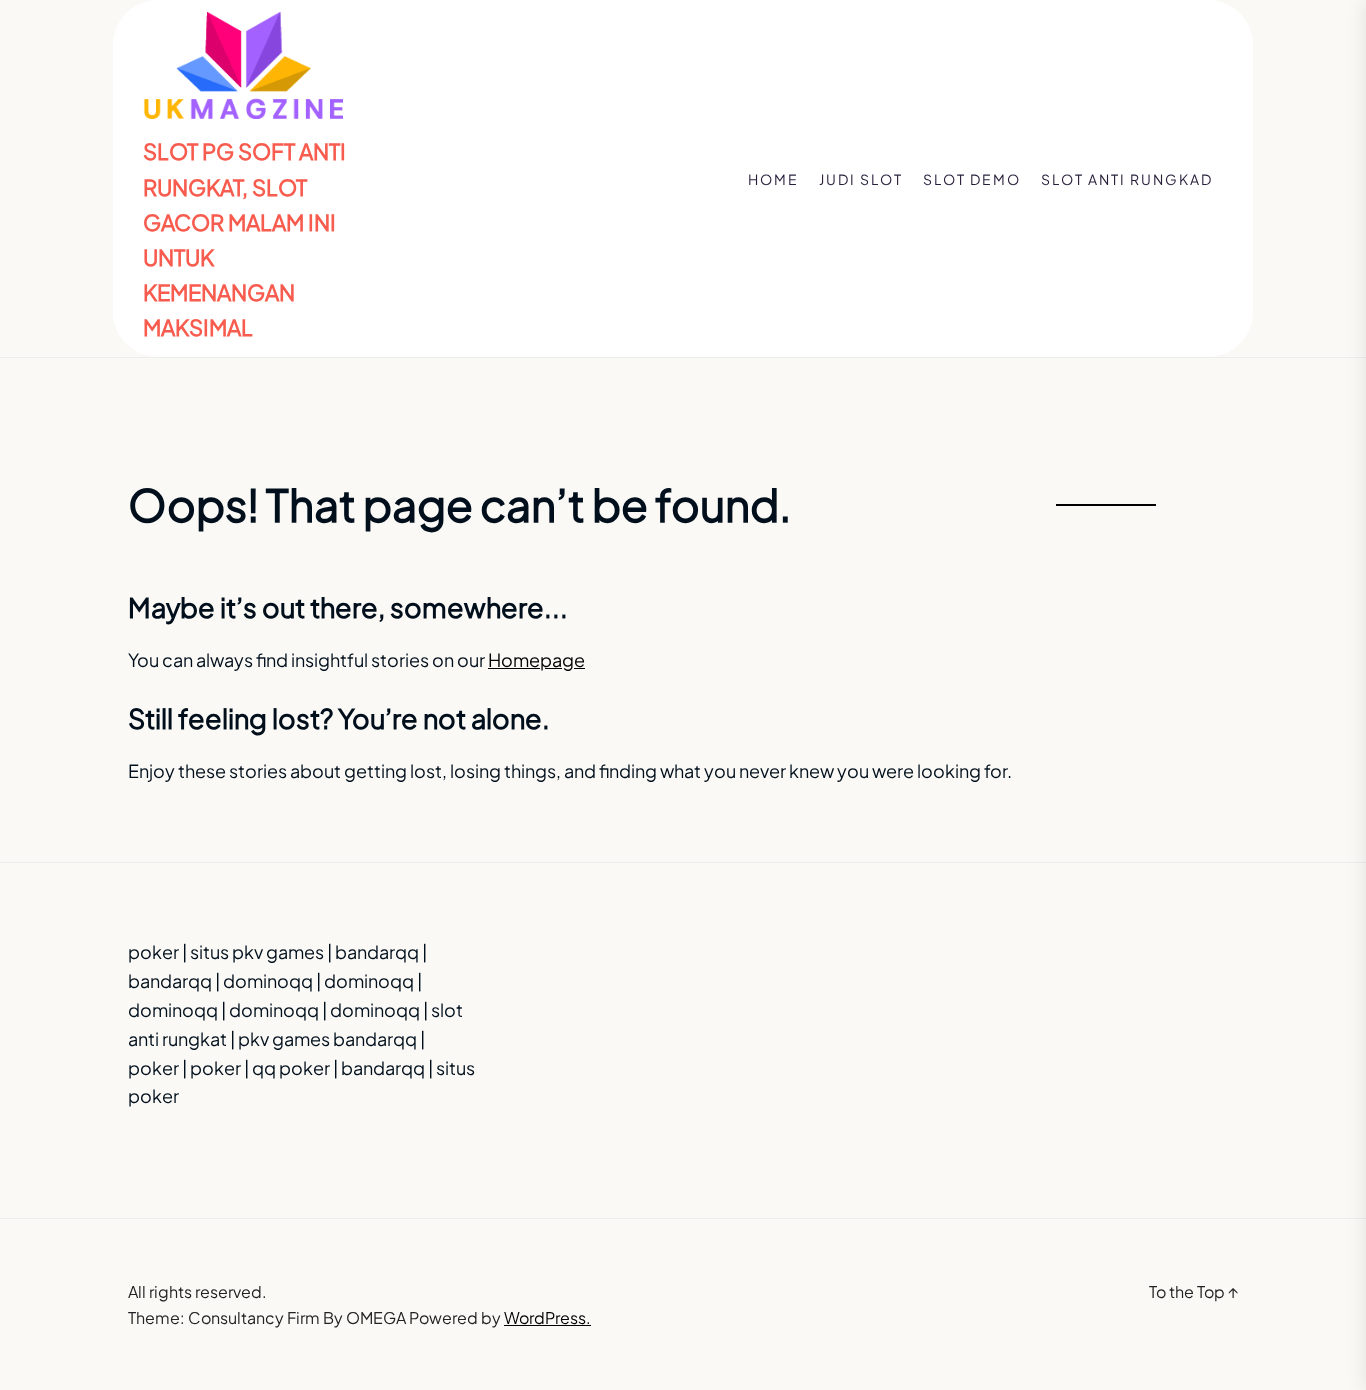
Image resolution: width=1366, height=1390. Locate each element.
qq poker (291, 1067)
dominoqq (268, 980)
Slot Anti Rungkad (1127, 179)
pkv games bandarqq (327, 1038)
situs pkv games (257, 951)
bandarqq (377, 951)
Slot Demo (972, 179)
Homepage (536, 659)
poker (153, 951)
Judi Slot (861, 179)
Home (773, 179)
